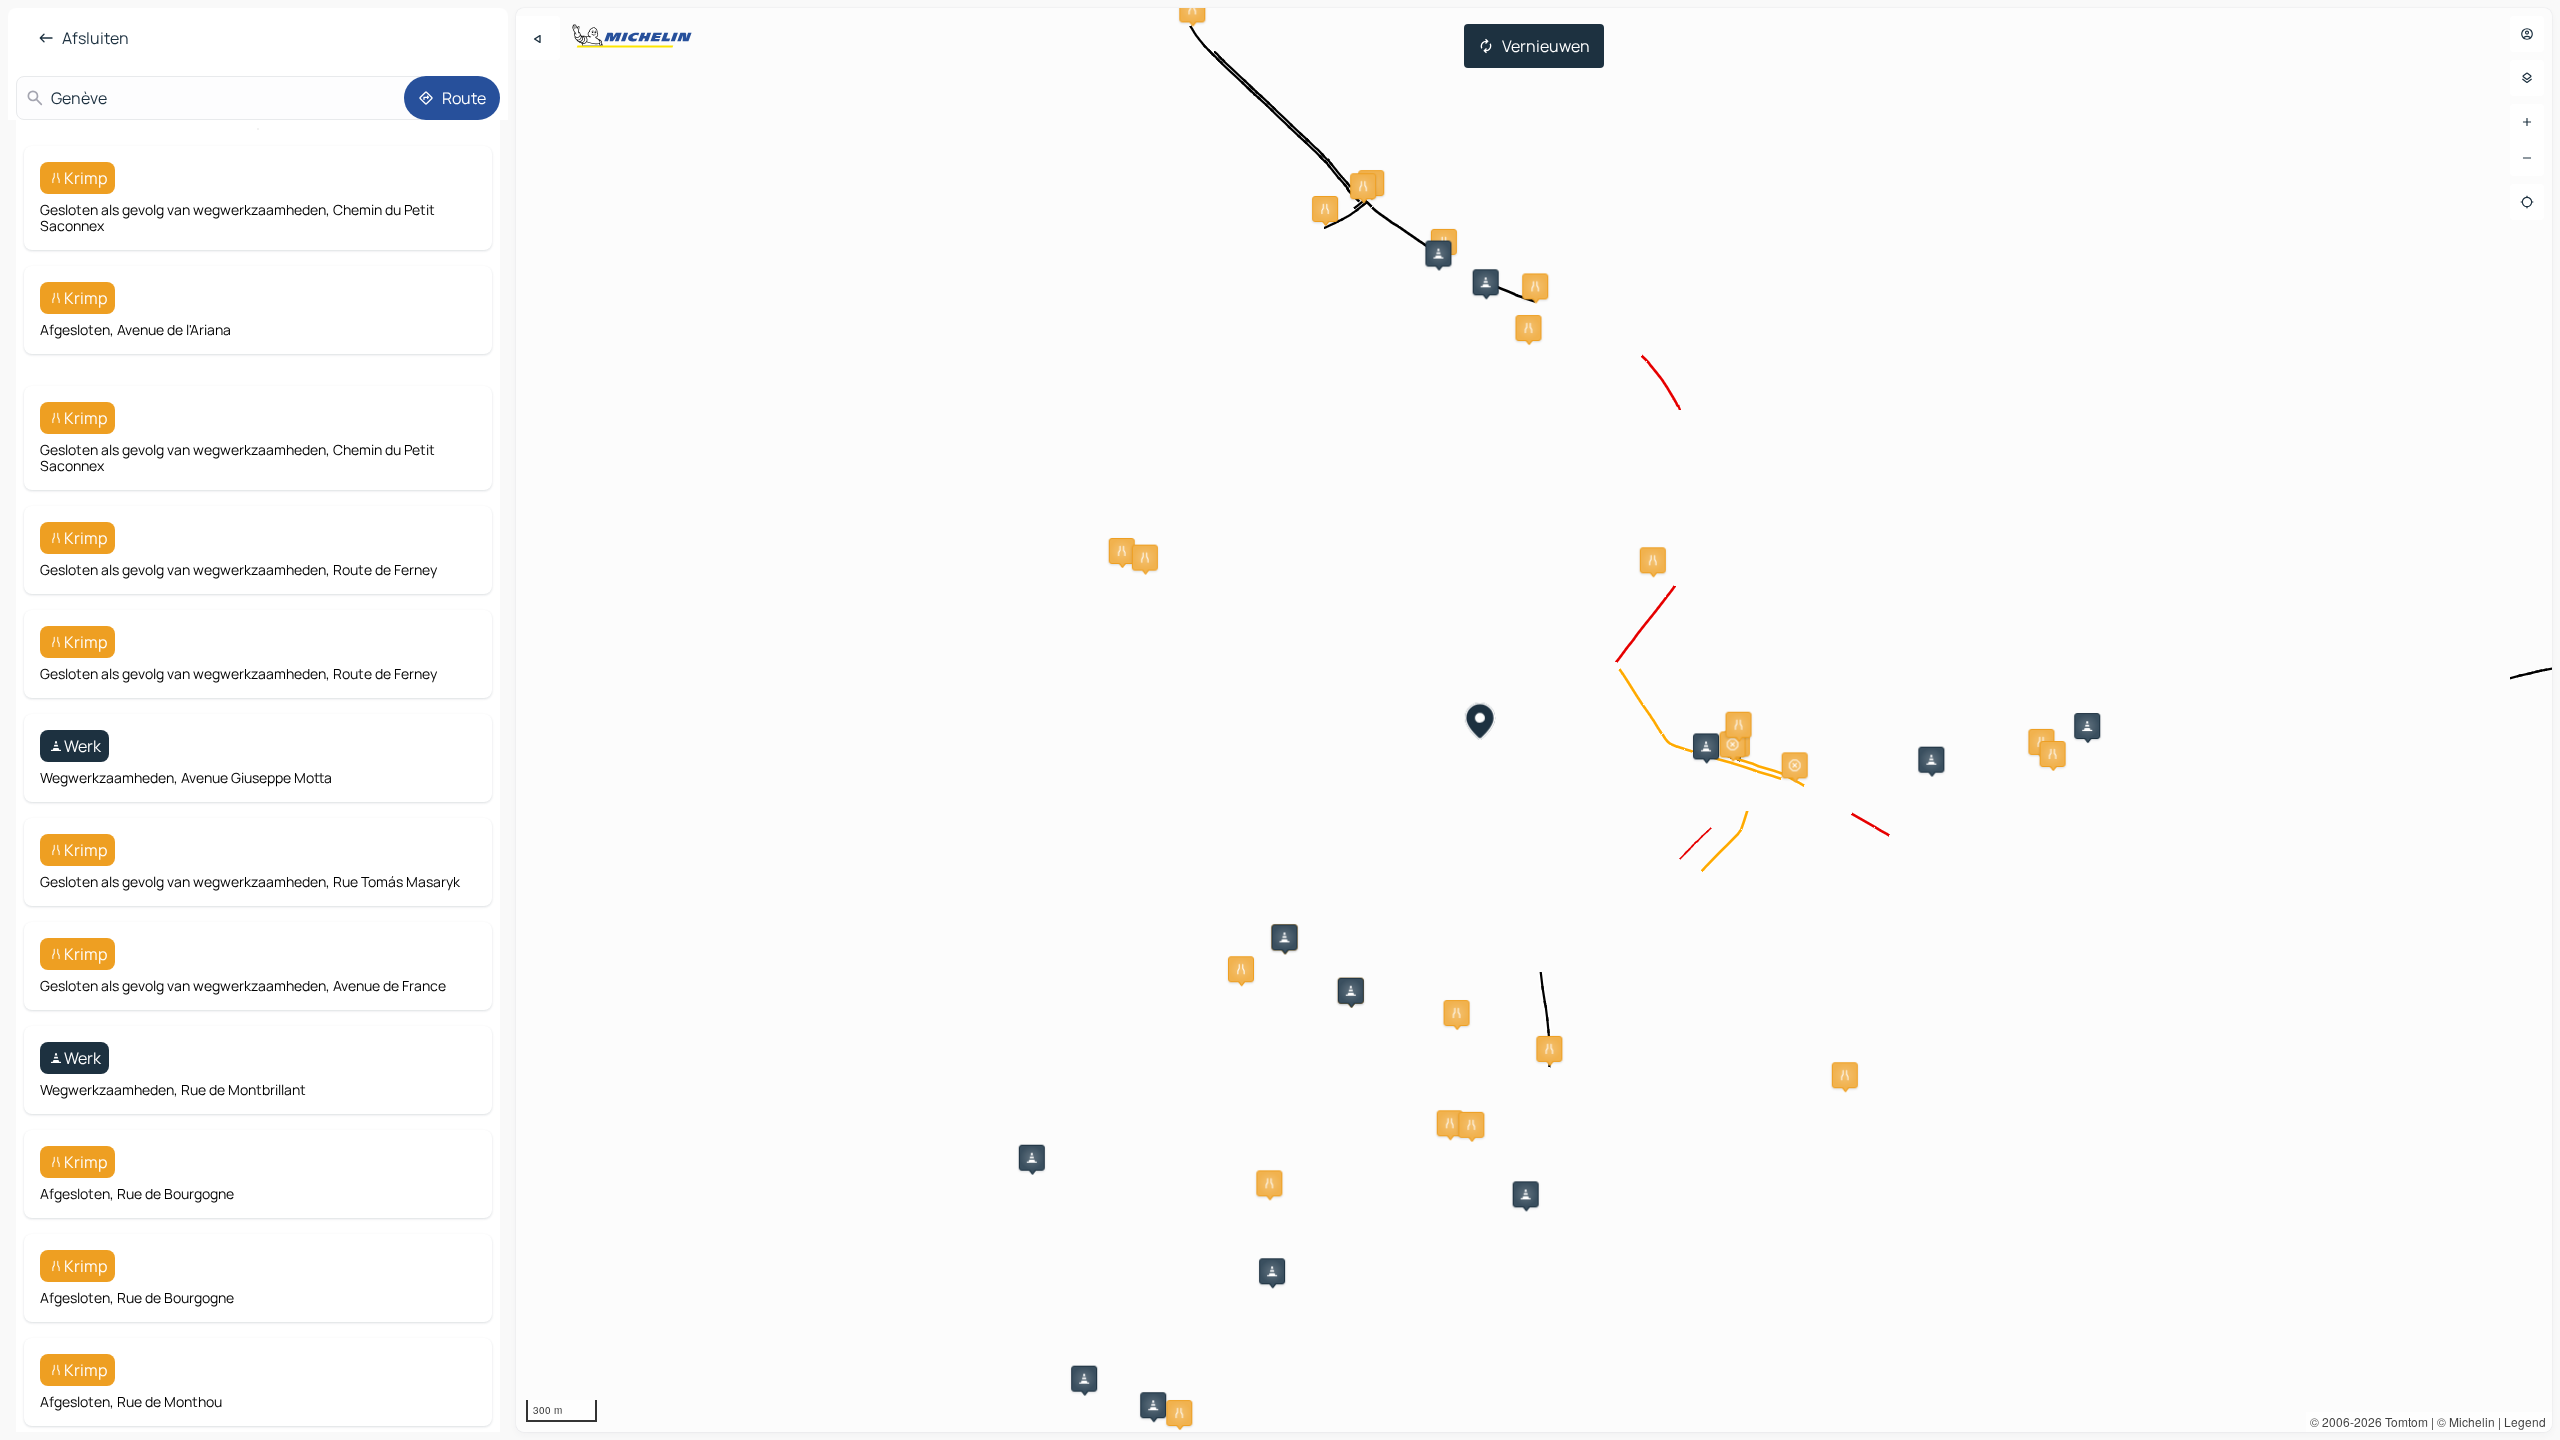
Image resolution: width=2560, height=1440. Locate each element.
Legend (2525, 1421)
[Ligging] (2527, 202)
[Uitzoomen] (2527, 158)
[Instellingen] (2527, 78)
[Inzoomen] (2527, 122)
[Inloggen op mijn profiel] (2527, 34)
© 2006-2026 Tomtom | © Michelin (2402, 1421)
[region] (1534, 720)
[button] (1325, 209)
